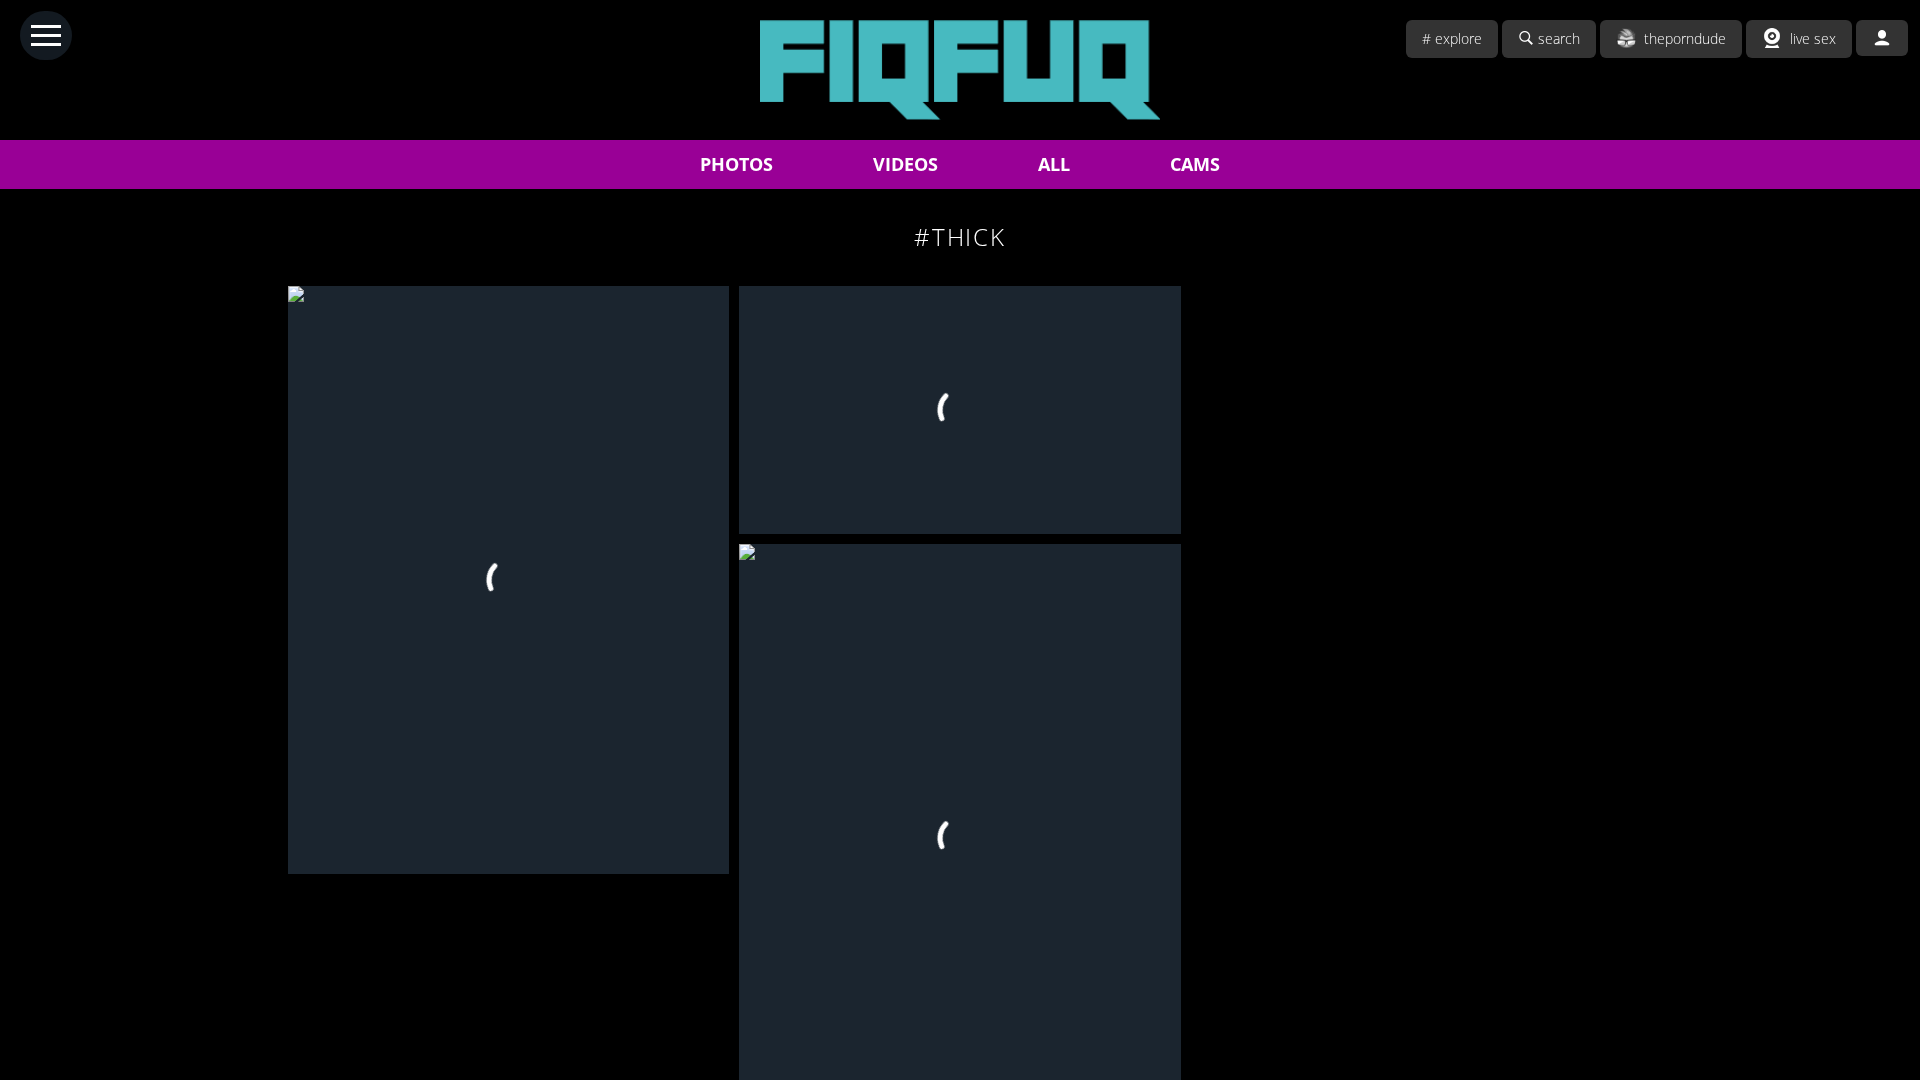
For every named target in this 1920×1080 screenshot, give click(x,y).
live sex (1813, 38)
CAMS (1195, 164)
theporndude (1685, 38)
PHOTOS (736, 164)
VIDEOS (905, 164)
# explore (1452, 38)
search (1559, 38)
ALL (1054, 164)
